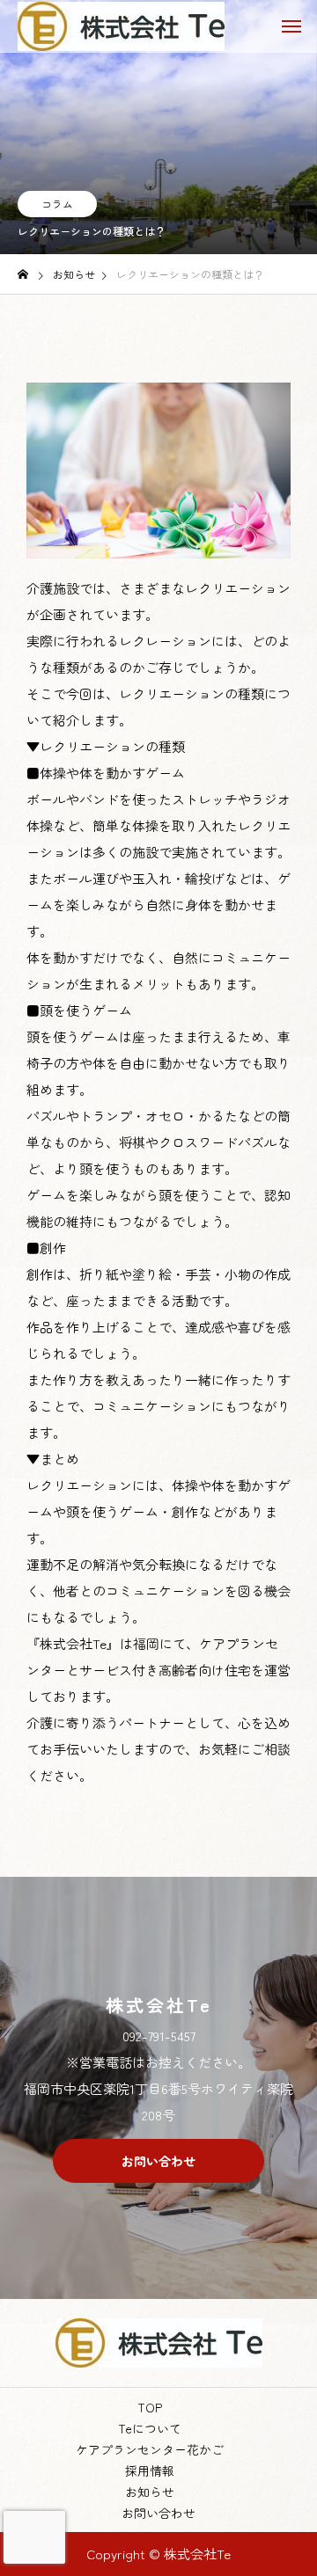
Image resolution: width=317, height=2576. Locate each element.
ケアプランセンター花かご (150, 2449)
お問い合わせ (158, 2513)
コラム (57, 204)
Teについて (150, 2428)
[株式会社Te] (121, 26)
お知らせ (150, 2492)
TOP (150, 2407)
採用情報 (150, 2470)
